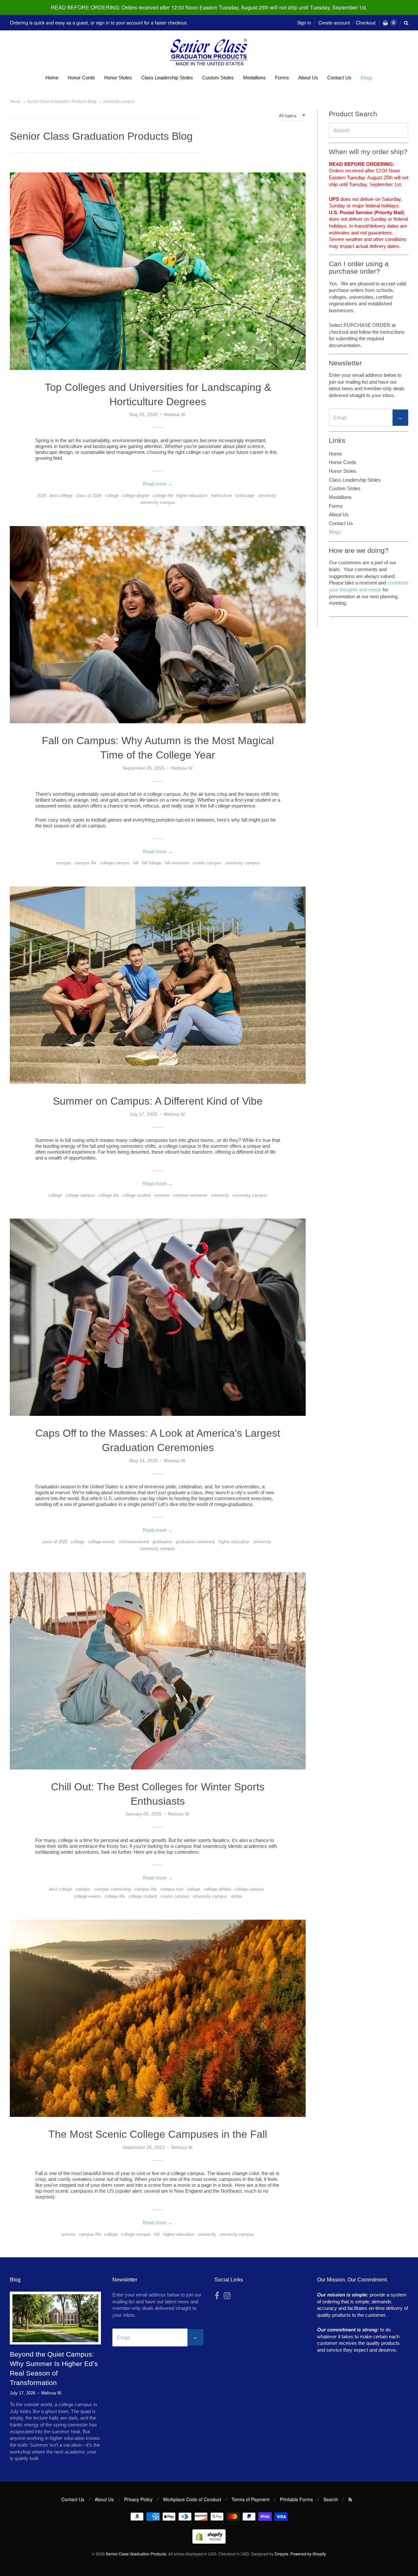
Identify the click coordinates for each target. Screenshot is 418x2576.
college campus (115, 863)
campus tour (172, 1889)
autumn (68, 2234)
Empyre (281, 2554)
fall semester (177, 863)
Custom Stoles (218, 78)
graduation (162, 1542)
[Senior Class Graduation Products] (209, 53)
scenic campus (207, 863)
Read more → (158, 484)
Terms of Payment (250, 2499)
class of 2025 (55, 1542)
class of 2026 (89, 496)
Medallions (254, 78)
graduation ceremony (195, 1542)
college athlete (217, 1889)
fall (136, 863)
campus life (85, 863)
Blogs (367, 78)
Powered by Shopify (308, 2554)
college (112, 496)
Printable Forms (296, 2499)
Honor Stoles (118, 78)
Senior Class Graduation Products (136, 2554)
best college (61, 496)
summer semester (190, 1195)
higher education (192, 496)
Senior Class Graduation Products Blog (62, 102)
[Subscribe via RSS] (350, 2499)
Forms (282, 78)
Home (52, 78)
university (267, 496)
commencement (134, 1542)
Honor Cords (81, 78)
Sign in (304, 23)
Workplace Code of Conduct (192, 2499)
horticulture (221, 496)
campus (64, 863)
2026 (42, 496)
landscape (245, 496)
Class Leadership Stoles (167, 78)
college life (163, 496)
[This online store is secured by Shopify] (209, 2542)
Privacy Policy (138, 2499)
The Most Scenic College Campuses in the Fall (158, 2134)
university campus (119, 102)
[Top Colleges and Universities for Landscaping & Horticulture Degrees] (158, 271)
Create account (334, 23)
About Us (308, 78)
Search (331, 2499)
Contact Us (339, 78)
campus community (113, 1889)
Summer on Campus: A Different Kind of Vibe (158, 1101)
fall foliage (152, 863)
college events (102, 1542)
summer (162, 1195)
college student (137, 1195)
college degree (136, 496)
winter (236, 1896)
